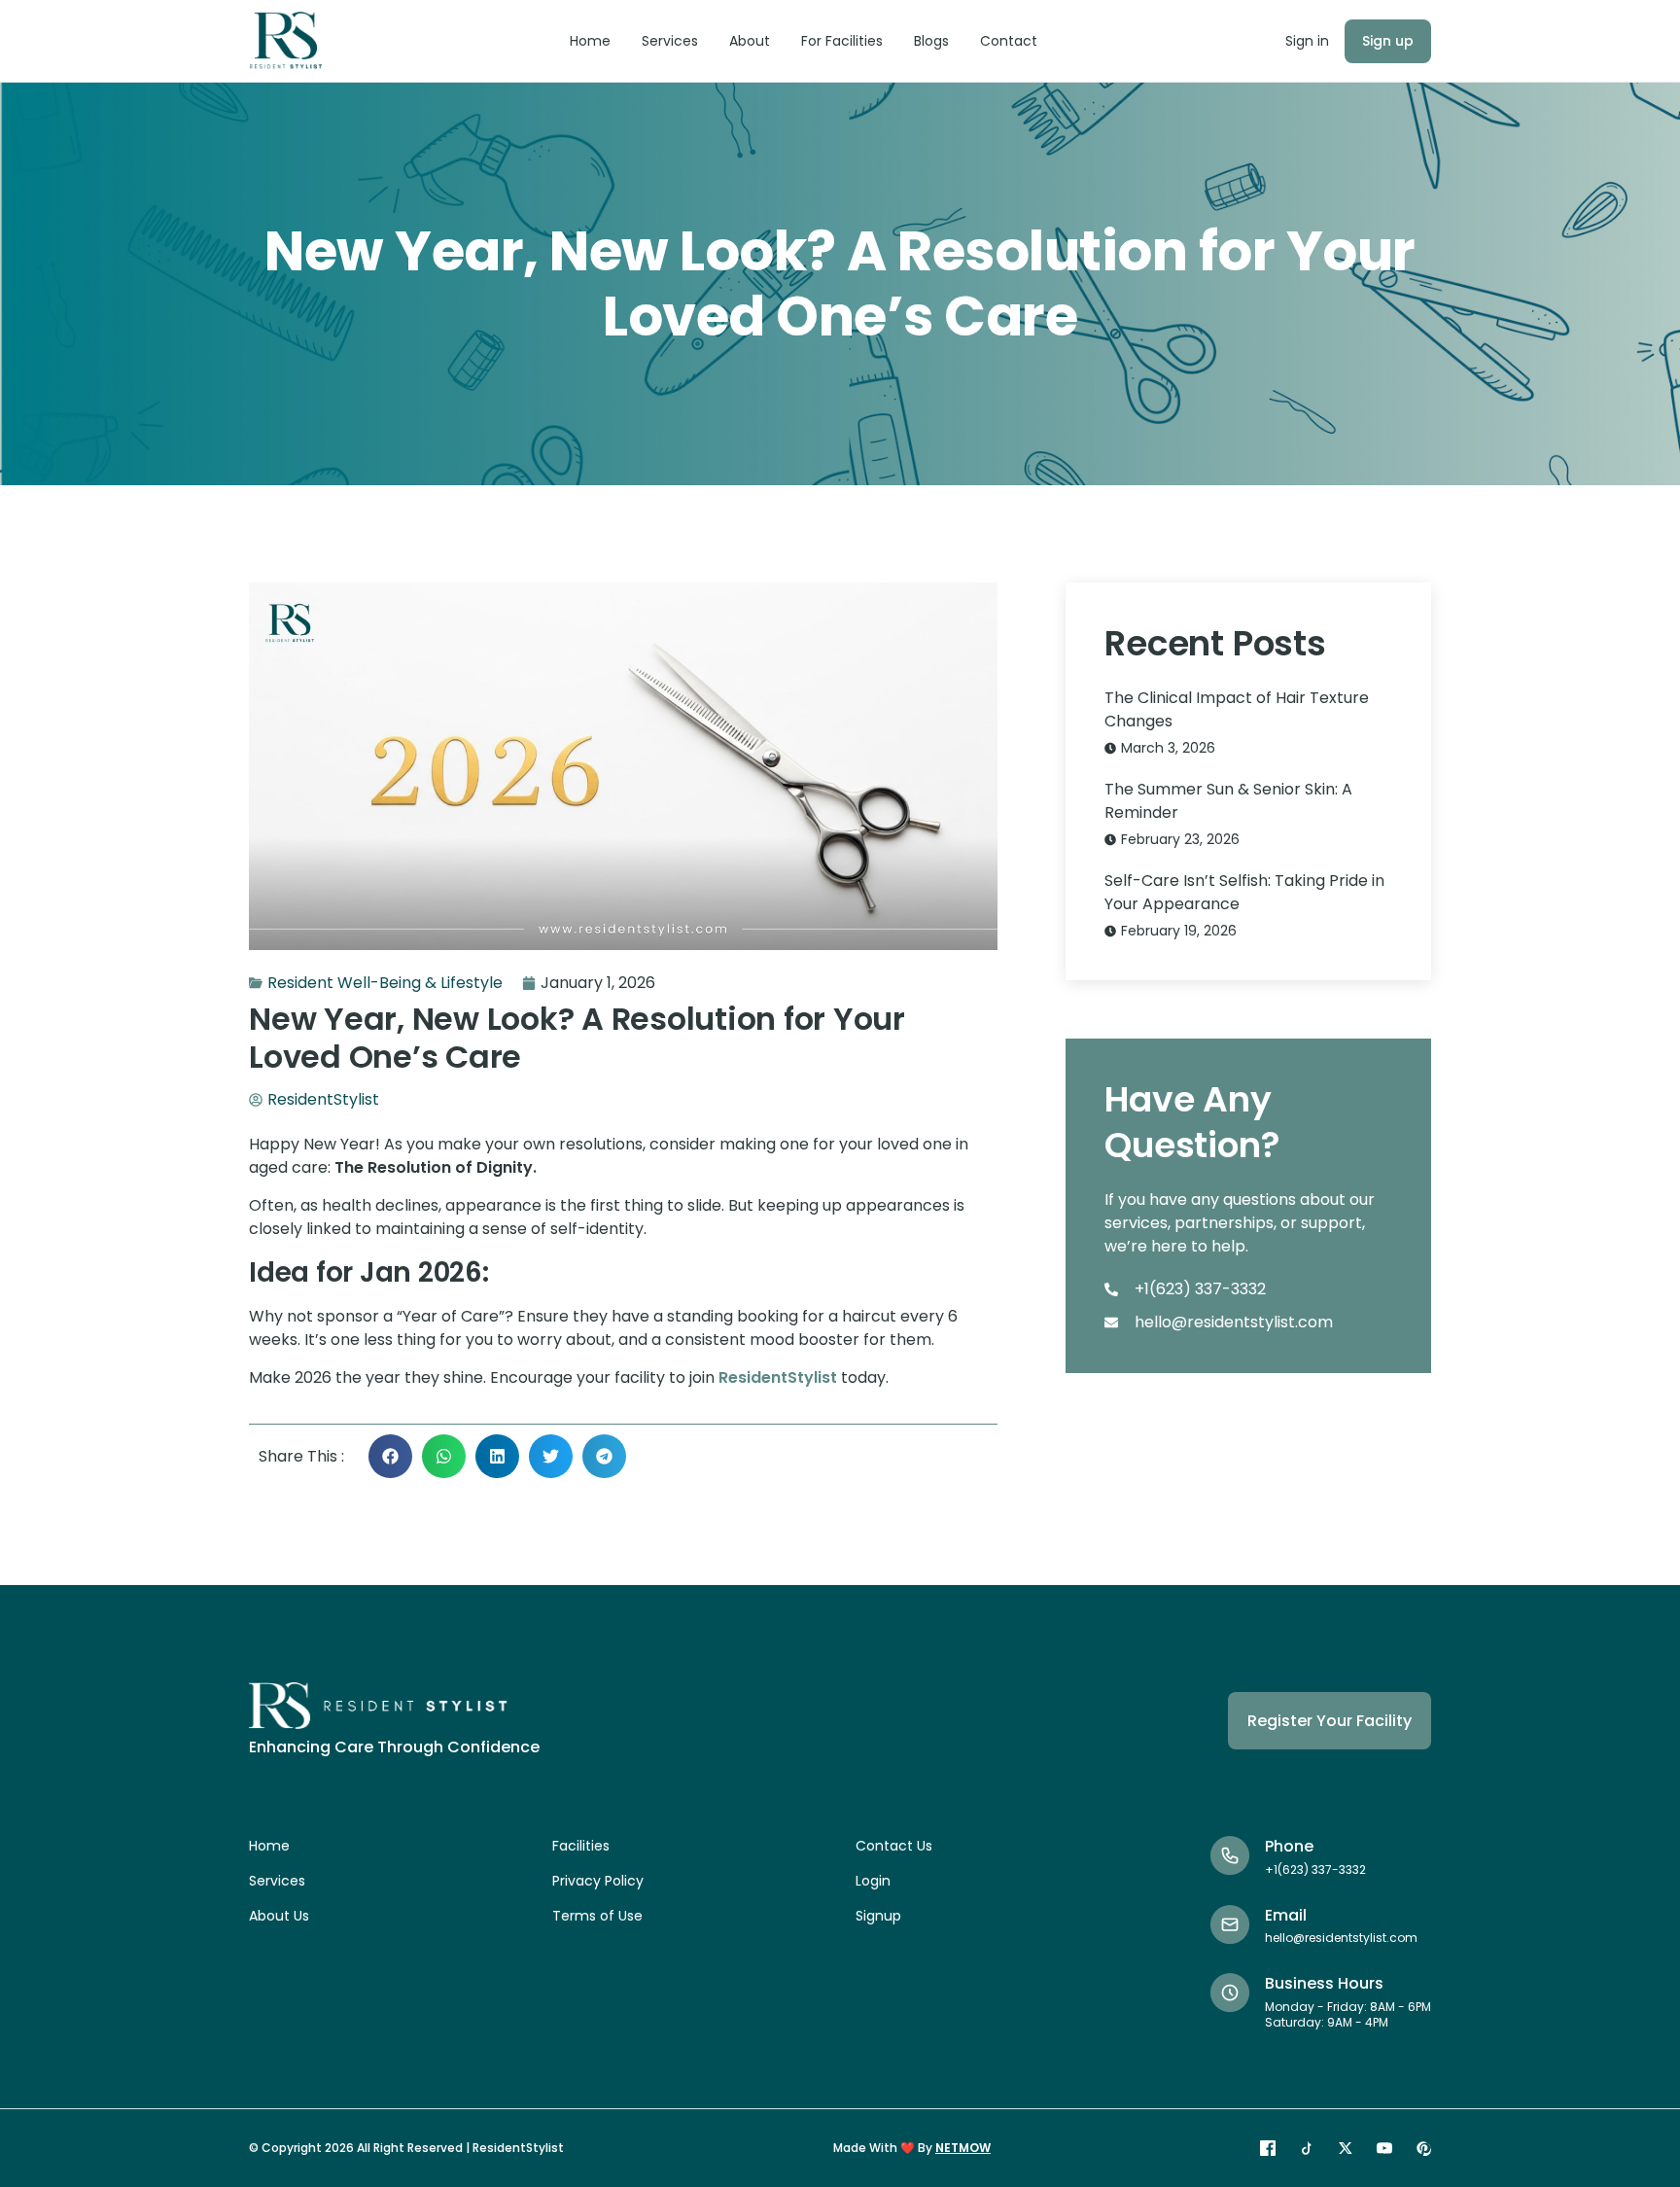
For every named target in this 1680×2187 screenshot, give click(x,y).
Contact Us (894, 1846)
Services (670, 41)
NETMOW (963, 2148)
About (750, 41)
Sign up (1388, 41)
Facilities (581, 1846)
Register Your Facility (1330, 1721)
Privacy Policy (598, 1881)
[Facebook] (1268, 2148)
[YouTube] (1384, 2148)
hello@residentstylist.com (1341, 1938)
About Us (279, 1916)
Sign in (1307, 41)
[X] (1346, 2148)
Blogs (931, 41)
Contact (1009, 41)
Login (873, 1881)
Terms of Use (597, 1916)
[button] (390, 1456)
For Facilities (842, 41)
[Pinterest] (1423, 2148)
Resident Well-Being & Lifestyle (385, 983)
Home (590, 41)
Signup (878, 1916)
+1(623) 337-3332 (1315, 1870)
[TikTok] (1307, 2148)
